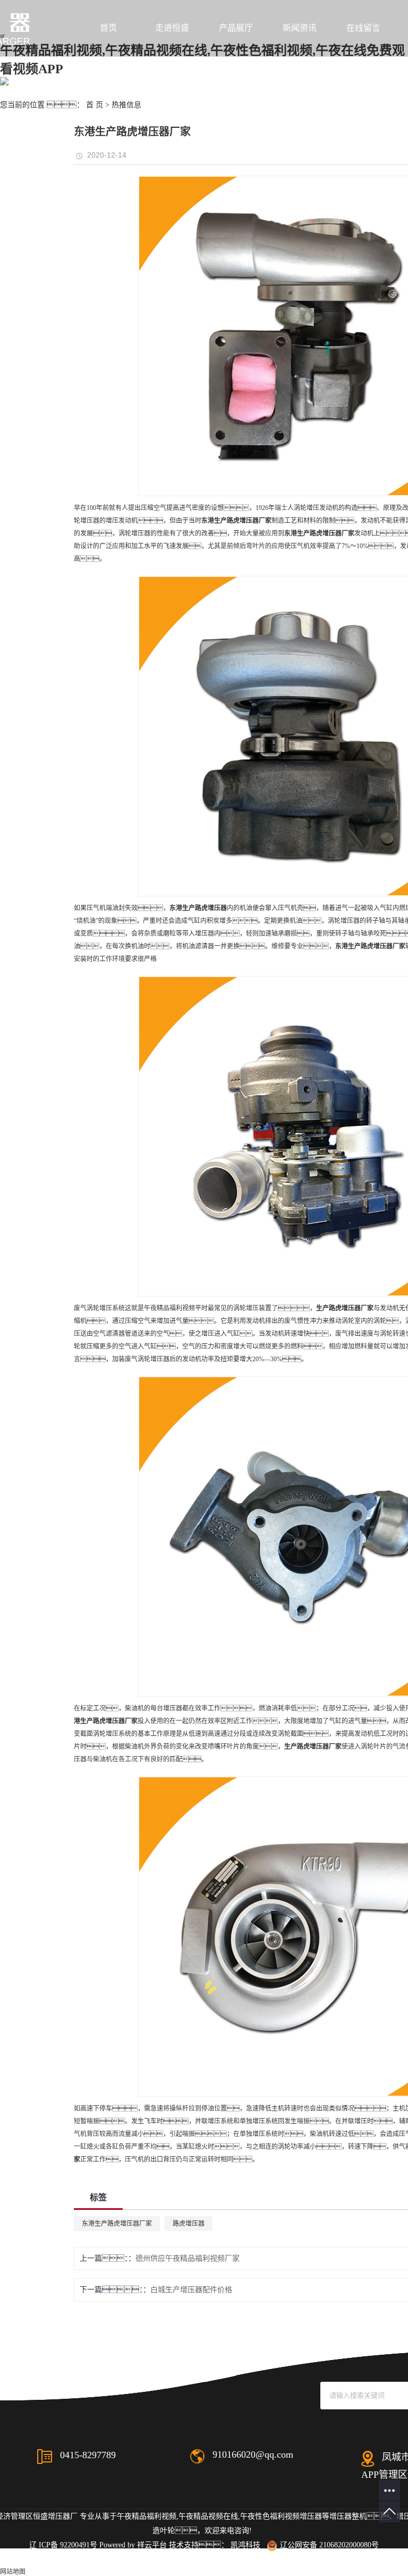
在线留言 (363, 28)
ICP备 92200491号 (68, 2545)
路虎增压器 (189, 2224)
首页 (108, 28)
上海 (271, 2559)
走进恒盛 (172, 28)
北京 (288, 2559)
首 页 (95, 105)
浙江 (305, 2559)
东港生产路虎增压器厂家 (117, 2224)
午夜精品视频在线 (208, 2516)
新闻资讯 (300, 28)
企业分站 (69, 2559)
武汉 (254, 2559)
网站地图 (104, 2559)
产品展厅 (236, 28)
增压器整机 (348, 2516)
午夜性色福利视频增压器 (281, 2516)
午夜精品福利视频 (147, 2516)
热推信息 (126, 105)
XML (152, 2559)
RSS (131, 2559)
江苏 (237, 2559)
